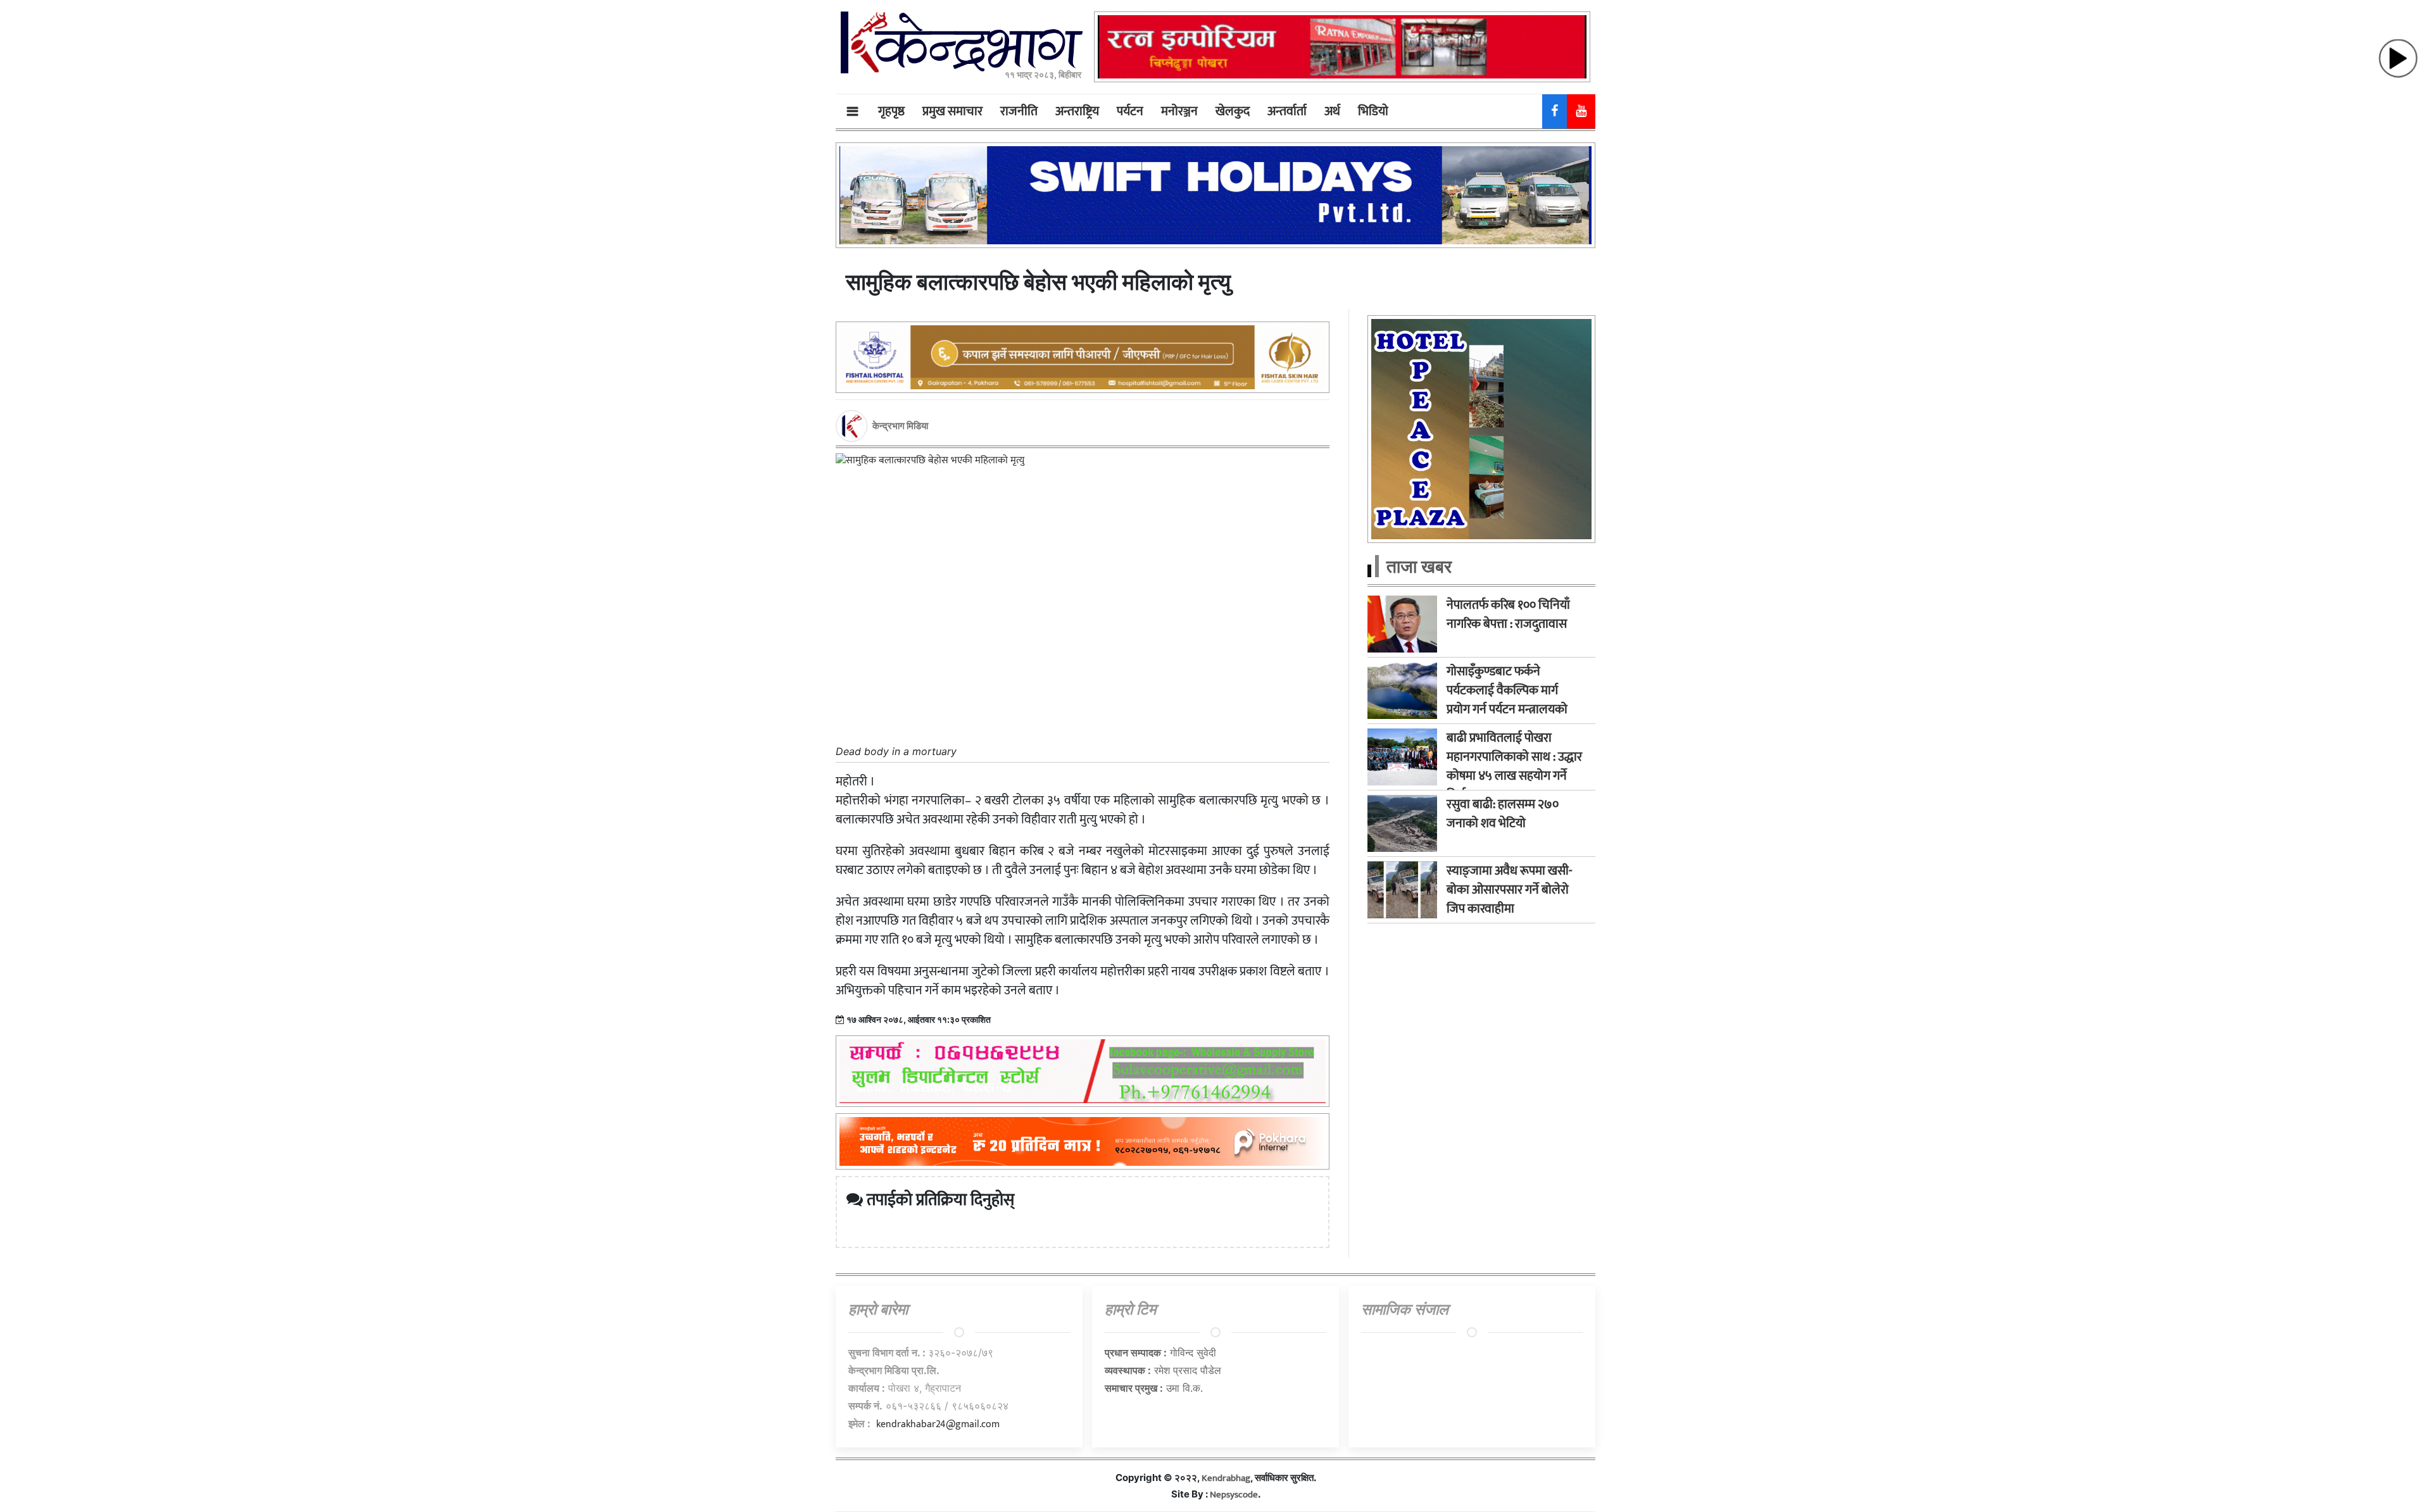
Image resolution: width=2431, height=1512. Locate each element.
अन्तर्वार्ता (1287, 111)
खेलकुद (1233, 111)
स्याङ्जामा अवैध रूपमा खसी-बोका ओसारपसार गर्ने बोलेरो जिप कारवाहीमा (1510, 890)
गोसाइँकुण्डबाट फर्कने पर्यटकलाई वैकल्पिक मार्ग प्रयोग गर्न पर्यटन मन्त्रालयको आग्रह (1507, 700)
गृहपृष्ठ (891, 111)
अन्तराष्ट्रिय (1077, 111)
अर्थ (1332, 111)
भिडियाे (1373, 111)
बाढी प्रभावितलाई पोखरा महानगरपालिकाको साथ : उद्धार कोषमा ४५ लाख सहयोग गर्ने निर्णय (1514, 766)
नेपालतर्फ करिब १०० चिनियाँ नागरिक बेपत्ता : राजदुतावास (1508, 615)
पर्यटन (1130, 111)
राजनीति (1019, 111)
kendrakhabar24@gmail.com (938, 1424)
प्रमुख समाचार (952, 111)
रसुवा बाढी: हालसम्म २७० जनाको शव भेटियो (1503, 814)
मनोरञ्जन (1179, 111)
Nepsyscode (1234, 1495)
